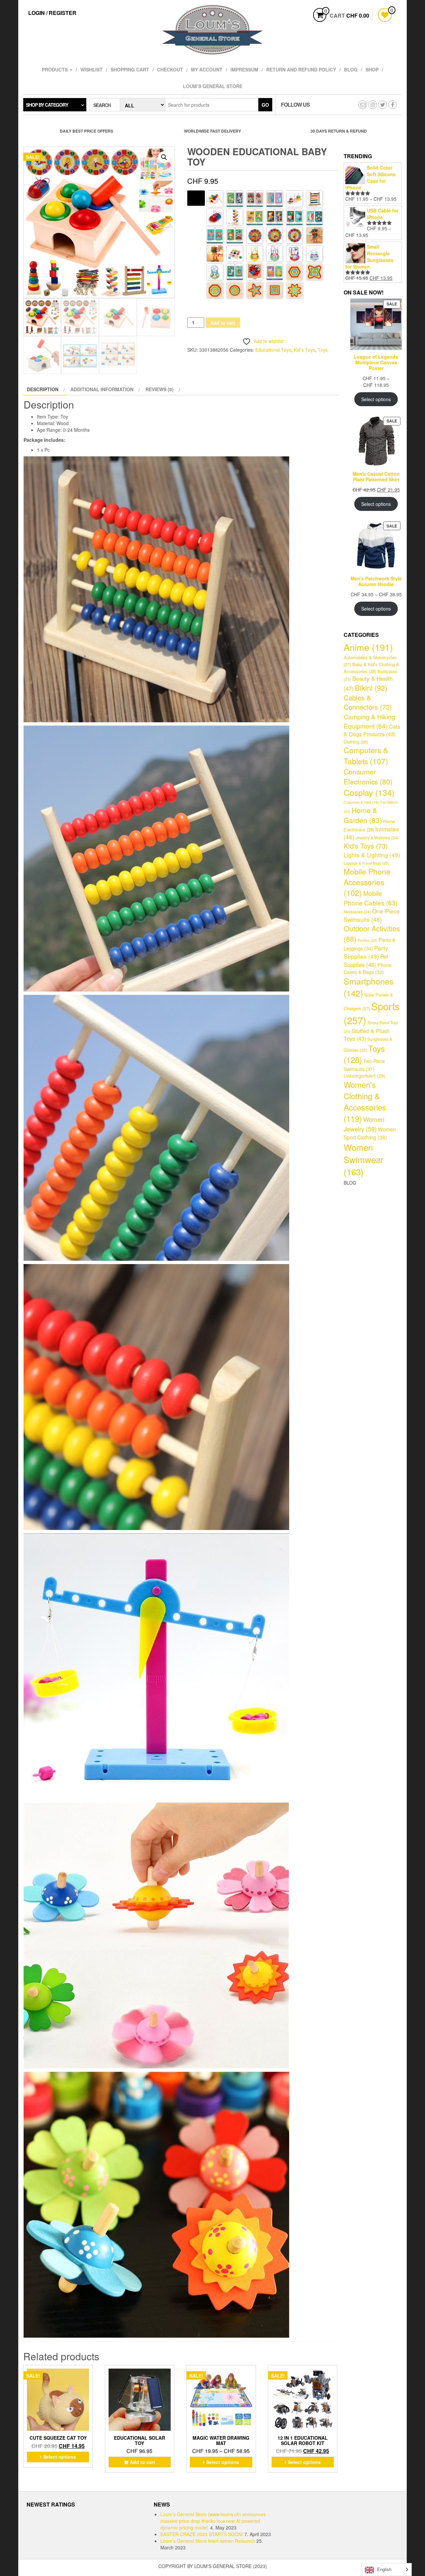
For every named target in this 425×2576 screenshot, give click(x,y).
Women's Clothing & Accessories (365, 1102)
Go (265, 105)
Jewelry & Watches (377, 838)
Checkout (170, 69)
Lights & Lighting (372, 855)
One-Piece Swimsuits (372, 915)
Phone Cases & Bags (368, 968)
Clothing (356, 742)
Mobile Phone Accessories (367, 882)
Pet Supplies (366, 960)
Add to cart (223, 323)
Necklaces (357, 912)
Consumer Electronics (368, 776)
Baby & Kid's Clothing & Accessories (371, 668)
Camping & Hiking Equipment (369, 721)
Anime (368, 647)
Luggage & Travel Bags (366, 863)
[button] (164, 157)
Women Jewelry (364, 1124)
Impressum (244, 69)
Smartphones (369, 987)
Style (196, 197)
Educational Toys (273, 350)
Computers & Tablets (366, 756)
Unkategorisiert (365, 1076)
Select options (60, 2457)
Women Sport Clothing (370, 1133)
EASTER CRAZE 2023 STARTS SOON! (202, 2534)
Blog (351, 69)
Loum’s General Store (213, 86)
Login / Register (52, 13)
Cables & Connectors (368, 702)
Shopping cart (130, 69)
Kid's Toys (304, 350)
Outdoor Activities (372, 933)
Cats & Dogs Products (372, 730)
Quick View (89, 2372)
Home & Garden (363, 815)
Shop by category (47, 105)
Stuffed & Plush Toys (367, 1035)
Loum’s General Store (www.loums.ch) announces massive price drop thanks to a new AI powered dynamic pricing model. (213, 2521)
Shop (372, 69)
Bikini (371, 688)
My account (207, 69)
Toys (323, 350)
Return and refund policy (301, 69)
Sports (372, 1013)
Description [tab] (43, 389)
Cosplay (369, 792)
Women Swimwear (364, 1159)
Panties (367, 940)
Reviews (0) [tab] (160, 389)
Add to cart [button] (142, 2462)
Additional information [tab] (102, 389)
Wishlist (91, 69)
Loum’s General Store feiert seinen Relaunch (208, 2541)
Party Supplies (366, 952)
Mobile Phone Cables (371, 898)
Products (55, 69)
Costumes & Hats (361, 802)
